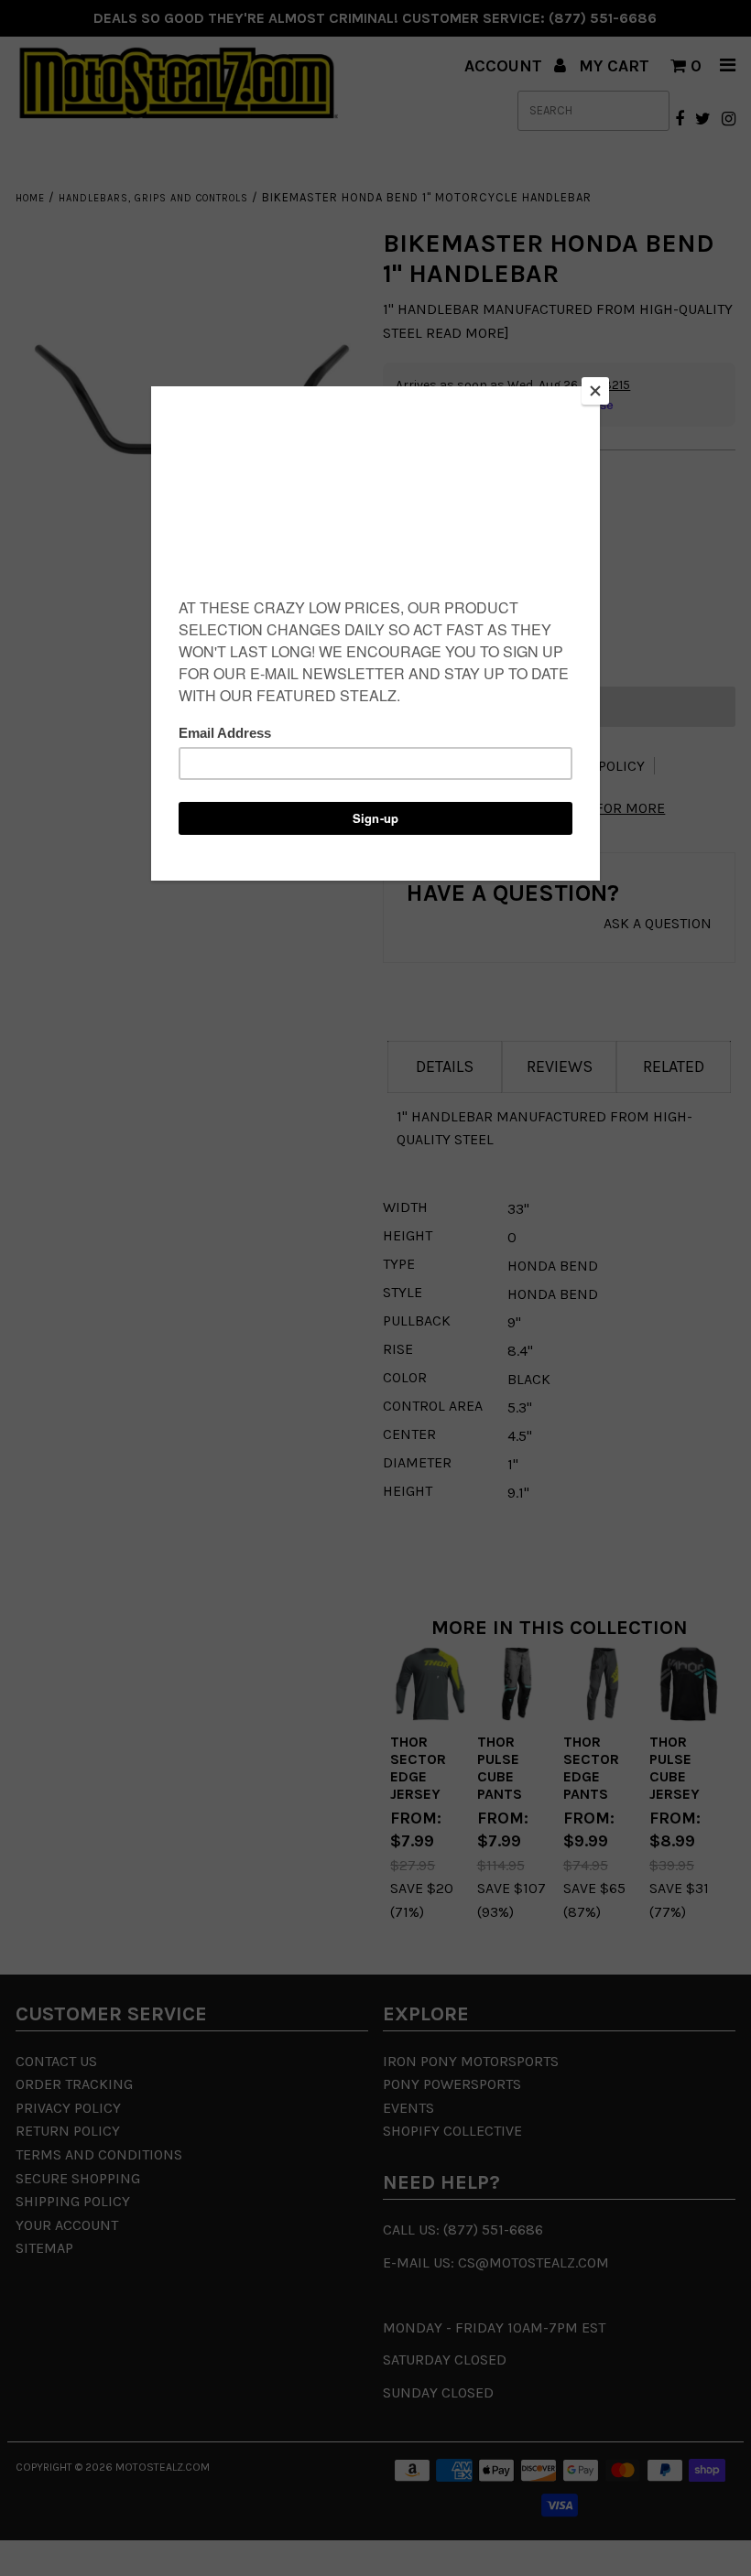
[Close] (595, 391)
